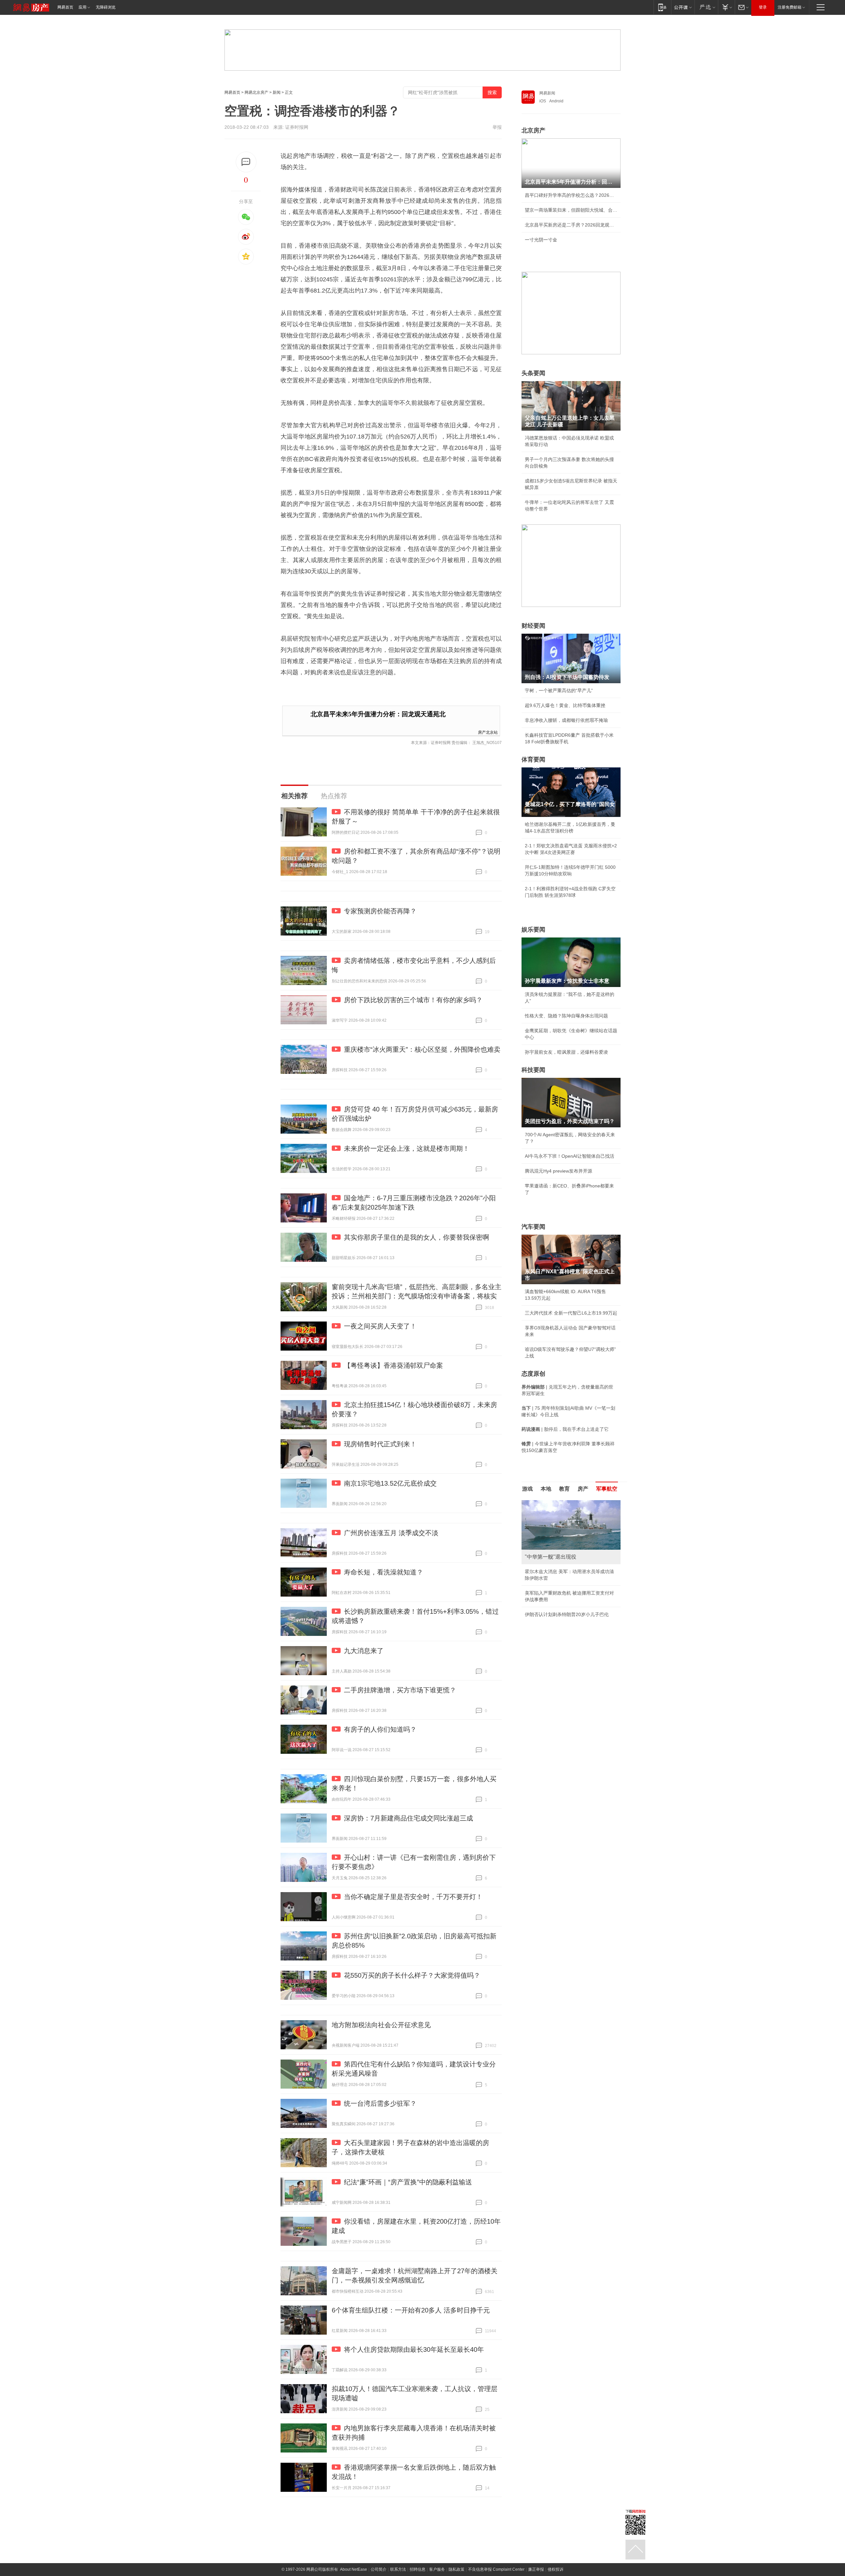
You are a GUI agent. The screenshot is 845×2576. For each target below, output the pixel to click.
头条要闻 (533, 373)
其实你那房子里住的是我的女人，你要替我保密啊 (417, 1237)
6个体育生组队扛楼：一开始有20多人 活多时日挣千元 (411, 2310)
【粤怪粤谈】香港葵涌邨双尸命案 (393, 1365)
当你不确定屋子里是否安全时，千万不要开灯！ (413, 1897)
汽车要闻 (533, 1227)
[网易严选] (706, 7)
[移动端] (662, 7)
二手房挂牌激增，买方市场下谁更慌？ (400, 1690)
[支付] (726, 7)
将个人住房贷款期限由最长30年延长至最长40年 (414, 2349)
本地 (546, 1489)
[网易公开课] (683, 7)
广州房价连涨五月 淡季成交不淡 (391, 1533)
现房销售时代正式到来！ (380, 1444)
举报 (497, 127)
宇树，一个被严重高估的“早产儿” (559, 690)
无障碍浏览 (106, 7)
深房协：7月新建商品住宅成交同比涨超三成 (408, 1818)
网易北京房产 (256, 92)
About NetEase (354, 2569)
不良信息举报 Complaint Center (496, 2569)
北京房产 (533, 130)
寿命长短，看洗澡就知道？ (384, 1572)
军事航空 (607, 1489)
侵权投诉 (556, 2569)
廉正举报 (536, 2569)
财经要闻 (533, 626)
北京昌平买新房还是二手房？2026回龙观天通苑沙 (571, 225)
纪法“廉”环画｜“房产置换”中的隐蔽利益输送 (408, 2182)
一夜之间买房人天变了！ (380, 1326)
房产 (583, 1489)
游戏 (527, 1489)
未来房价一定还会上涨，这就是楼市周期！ (407, 1148)
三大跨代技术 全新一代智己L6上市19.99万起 (571, 1313)
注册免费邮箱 (790, 7)
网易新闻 (547, 93)
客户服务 (437, 2569)
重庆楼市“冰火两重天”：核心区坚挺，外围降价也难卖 (422, 1049)
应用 (83, 7)
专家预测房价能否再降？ (380, 911)
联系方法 (398, 2569)
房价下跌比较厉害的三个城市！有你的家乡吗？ (413, 1000)
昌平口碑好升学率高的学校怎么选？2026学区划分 (571, 195)
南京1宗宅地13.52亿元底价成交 (390, 1483)
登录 (763, 7)
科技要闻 (533, 1070)
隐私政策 (456, 2569)
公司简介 (379, 2569)
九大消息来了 (364, 1651)
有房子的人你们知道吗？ (380, 1729)
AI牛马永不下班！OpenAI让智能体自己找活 (570, 1156)
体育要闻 (533, 759)
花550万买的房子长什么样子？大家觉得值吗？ (412, 1975)
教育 (564, 1489)
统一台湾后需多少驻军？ (380, 2103)
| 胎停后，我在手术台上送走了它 (565, 1429)
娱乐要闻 (533, 930)
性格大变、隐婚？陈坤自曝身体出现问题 (566, 1016)
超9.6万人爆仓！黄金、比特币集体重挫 (565, 705)
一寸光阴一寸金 (541, 240)
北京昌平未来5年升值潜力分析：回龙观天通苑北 (378, 714)
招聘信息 (418, 2569)
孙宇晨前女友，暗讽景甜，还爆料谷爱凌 (566, 1052)
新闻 (277, 92)
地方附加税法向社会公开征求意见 (381, 2025)
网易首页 (65, 7)
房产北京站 (488, 732)
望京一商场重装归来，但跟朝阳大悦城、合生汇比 (571, 210)
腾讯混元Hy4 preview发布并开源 (558, 1171)
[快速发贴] (246, 162)
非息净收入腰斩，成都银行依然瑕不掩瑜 (566, 720)
